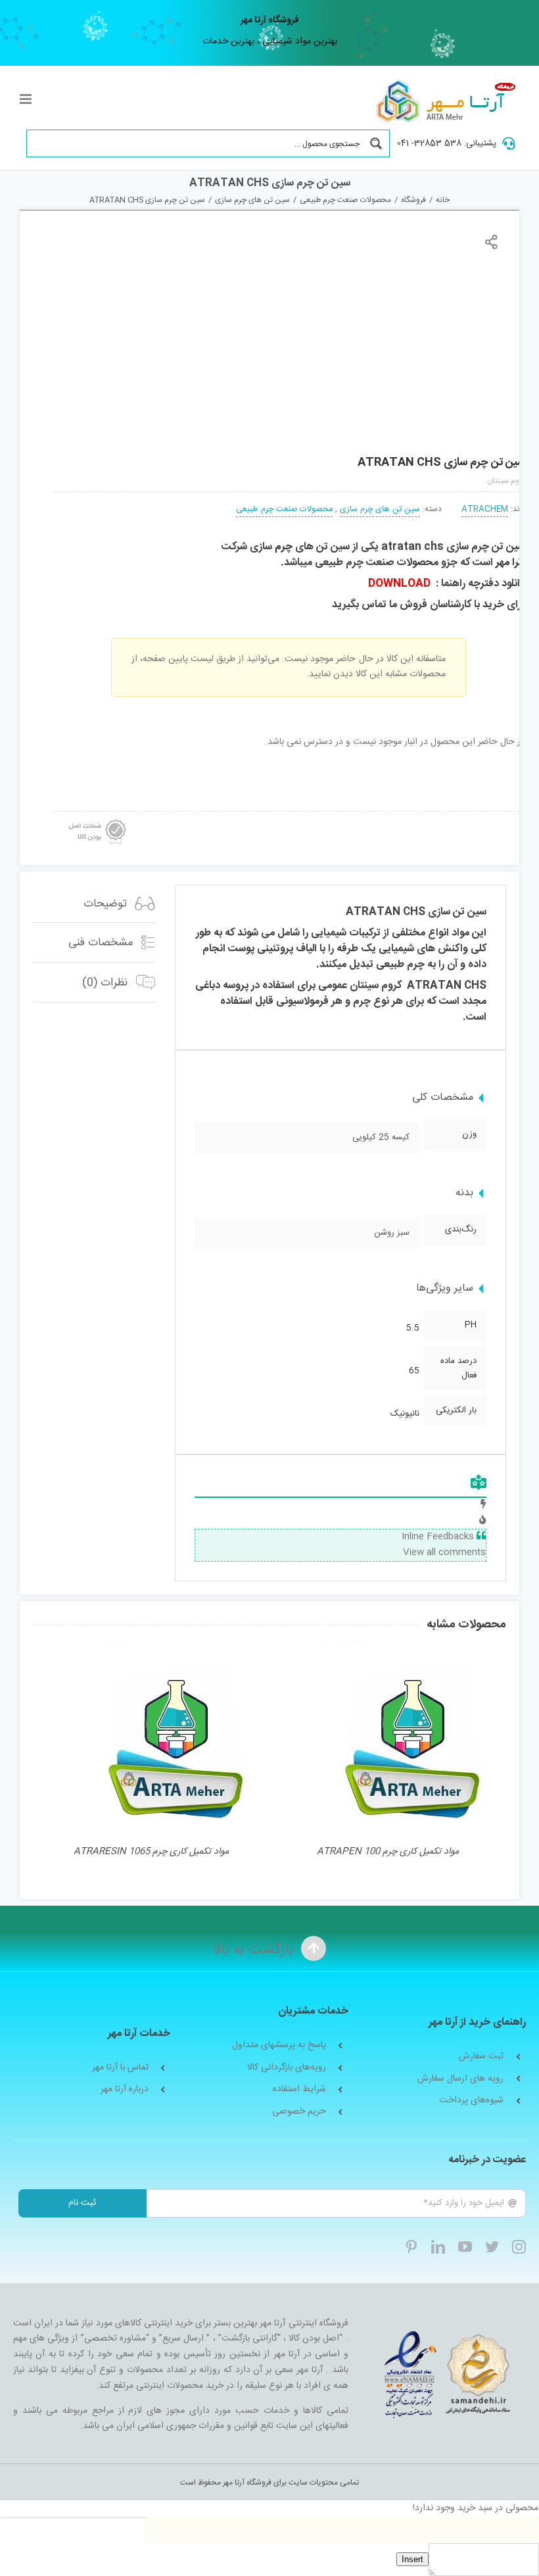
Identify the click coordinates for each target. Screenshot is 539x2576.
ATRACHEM (485, 509)
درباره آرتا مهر (125, 2090)
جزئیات (413, 1740)
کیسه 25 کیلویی (381, 1137)
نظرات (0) (106, 983)
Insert (412, 2559)
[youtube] (465, 2247)
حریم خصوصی (299, 2112)
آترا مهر (510, 563)
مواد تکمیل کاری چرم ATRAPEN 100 (388, 1852)
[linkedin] (438, 2247)
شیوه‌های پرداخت (471, 2101)
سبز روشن (392, 1233)
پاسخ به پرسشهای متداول (279, 2045)
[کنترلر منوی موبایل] (27, 99)
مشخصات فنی (103, 943)
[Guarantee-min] (96, 816)
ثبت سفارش (481, 2057)
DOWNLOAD (399, 584)
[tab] (94, 904)
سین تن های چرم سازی (380, 509)
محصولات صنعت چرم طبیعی (284, 509)
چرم (284, 547)
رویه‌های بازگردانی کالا (287, 2068)
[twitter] (492, 2247)
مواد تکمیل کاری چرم (151, 1852)
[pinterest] (411, 2247)
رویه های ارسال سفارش (460, 2079)
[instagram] (519, 2247)
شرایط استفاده (299, 2090)
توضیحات (107, 904)
